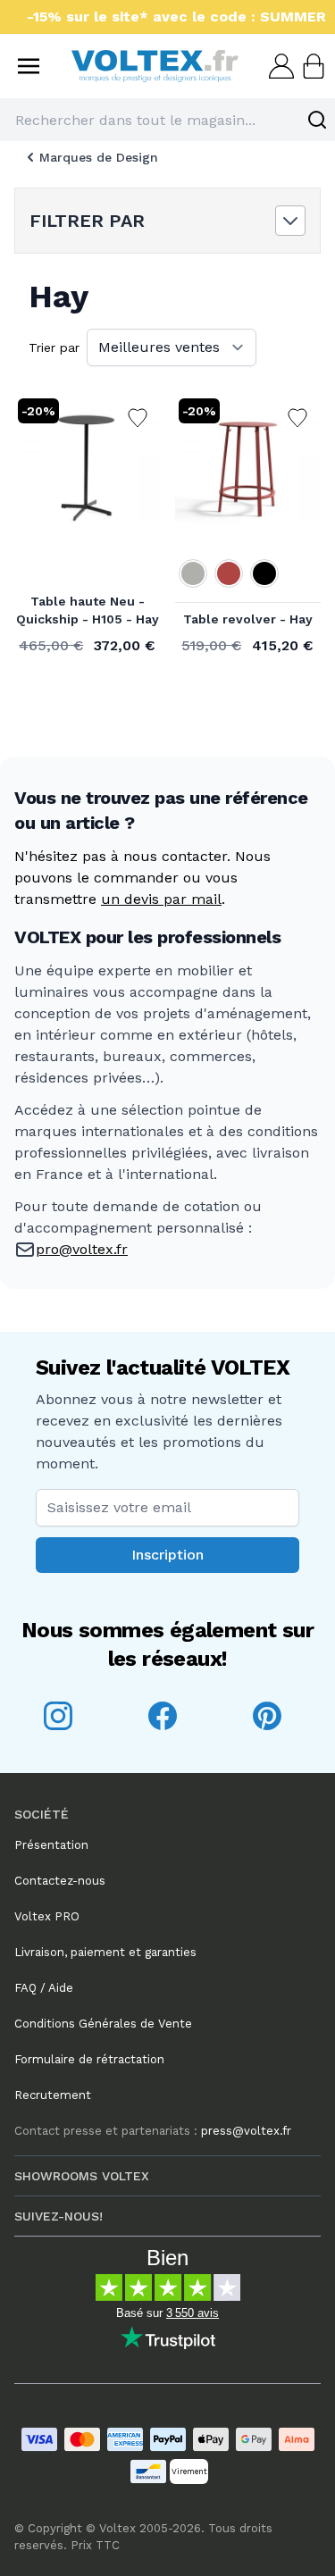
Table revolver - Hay (248, 619)
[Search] (317, 120)
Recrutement (53, 2095)
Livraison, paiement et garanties (105, 1952)
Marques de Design (99, 157)
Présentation (51, 1845)
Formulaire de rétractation (89, 2059)
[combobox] (167, 120)
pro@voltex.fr (82, 1249)
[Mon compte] (280, 66)
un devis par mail (161, 899)
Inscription (167, 1555)
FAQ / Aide (44, 1988)
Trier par (54, 347)
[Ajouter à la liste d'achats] (138, 418)
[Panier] (312, 66)
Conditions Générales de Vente (103, 2024)
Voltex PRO (47, 1916)
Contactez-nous (60, 1881)
